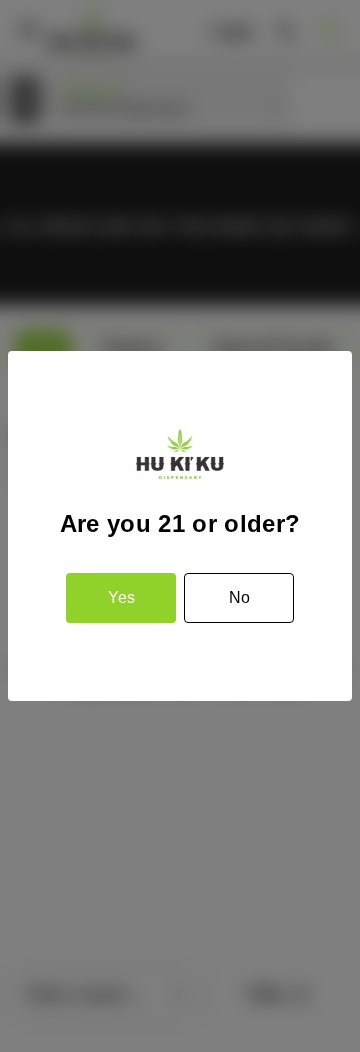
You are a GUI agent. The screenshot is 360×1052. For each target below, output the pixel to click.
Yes (121, 597)
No (239, 597)
